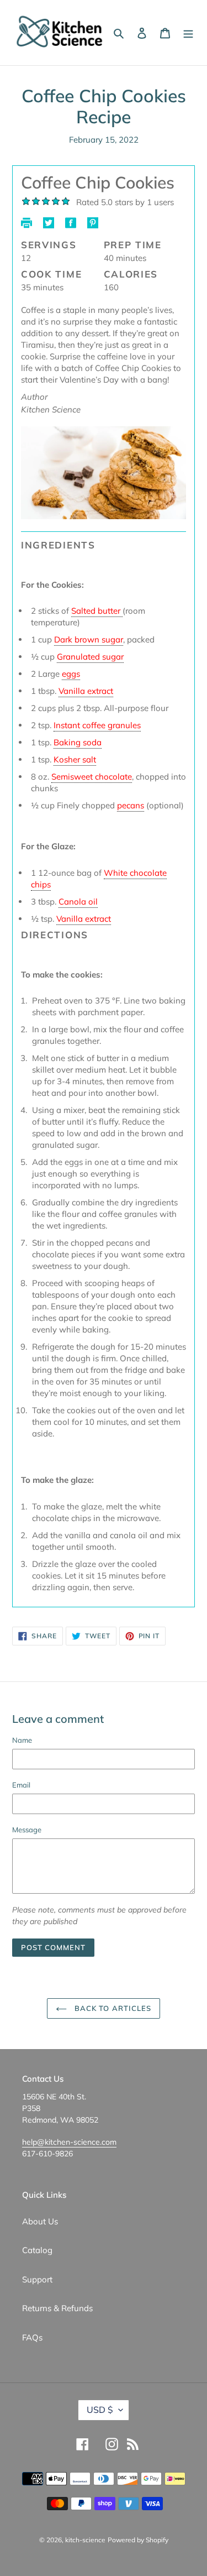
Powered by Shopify (138, 2540)
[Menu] (188, 33)
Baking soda (78, 742)
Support (37, 2279)
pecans (131, 805)
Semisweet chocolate (92, 777)
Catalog (37, 2250)
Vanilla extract (86, 691)
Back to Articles (112, 2008)
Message (27, 1830)
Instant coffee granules (97, 725)
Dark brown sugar (89, 639)
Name (22, 1740)
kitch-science (85, 2540)
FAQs (32, 2337)
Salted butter (97, 611)
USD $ (100, 2410)
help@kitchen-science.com (69, 2142)
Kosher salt (75, 759)
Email (21, 1785)
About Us (40, 2221)
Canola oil (78, 902)
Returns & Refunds (57, 2308)
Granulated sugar (90, 657)
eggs (71, 674)
